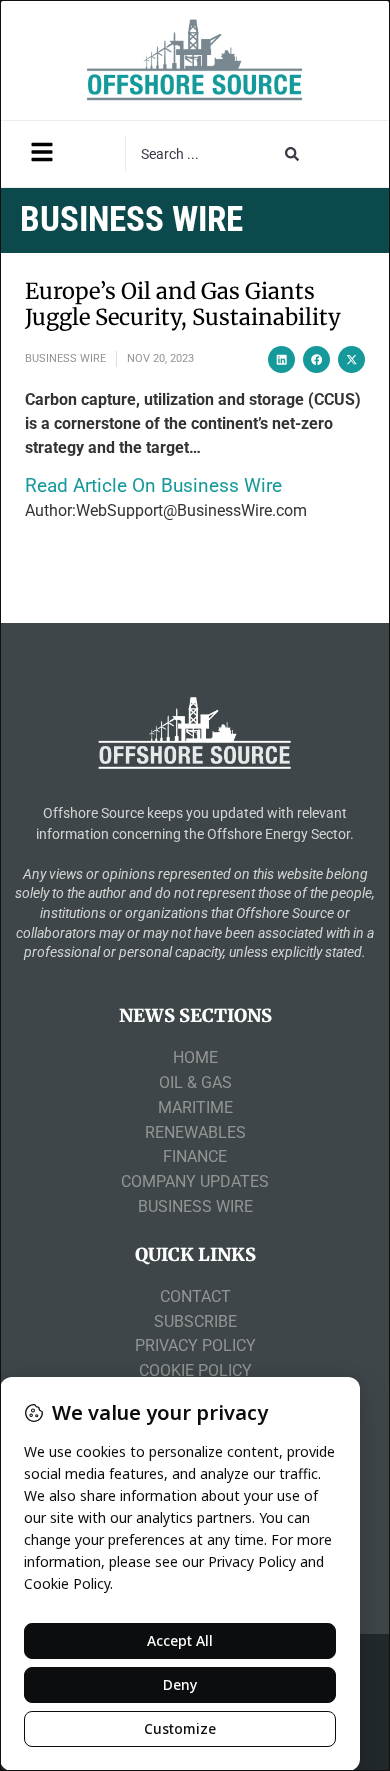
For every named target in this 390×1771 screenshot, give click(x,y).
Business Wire (65, 358)
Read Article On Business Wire (153, 486)
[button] (281, 359)
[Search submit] (292, 154)
